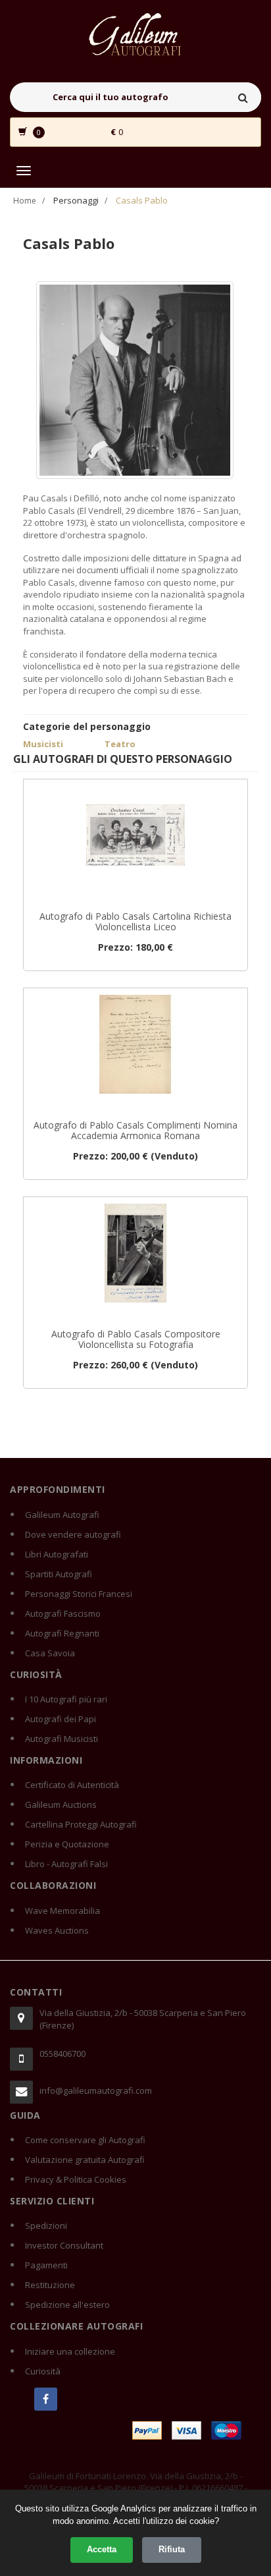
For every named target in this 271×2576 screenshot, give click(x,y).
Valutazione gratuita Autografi (85, 2160)
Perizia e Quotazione (67, 1844)
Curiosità (43, 2371)
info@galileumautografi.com (96, 2090)
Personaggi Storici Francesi (79, 1594)
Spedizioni (46, 2226)
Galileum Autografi (62, 1515)
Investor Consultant (64, 2245)
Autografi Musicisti (62, 1739)
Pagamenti (46, 2265)
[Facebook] (46, 2399)
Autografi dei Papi (61, 1719)
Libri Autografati (57, 1554)
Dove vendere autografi (73, 1534)
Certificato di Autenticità (72, 1785)
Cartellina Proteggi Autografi (81, 1824)
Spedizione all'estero (67, 2305)
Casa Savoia (50, 1653)
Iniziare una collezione (70, 2351)
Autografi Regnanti (62, 1633)
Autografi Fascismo (63, 1613)
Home (25, 201)
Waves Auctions (57, 1930)
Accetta (102, 2549)
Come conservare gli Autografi (85, 2140)
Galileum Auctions (61, 1805)
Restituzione (50, 2285)
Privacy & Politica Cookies (76, 2179)
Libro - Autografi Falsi (66, 1864)
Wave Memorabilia (62, 1911)
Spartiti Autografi (59, 1574)
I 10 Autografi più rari (66, 1699)
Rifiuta (172, 2549)
